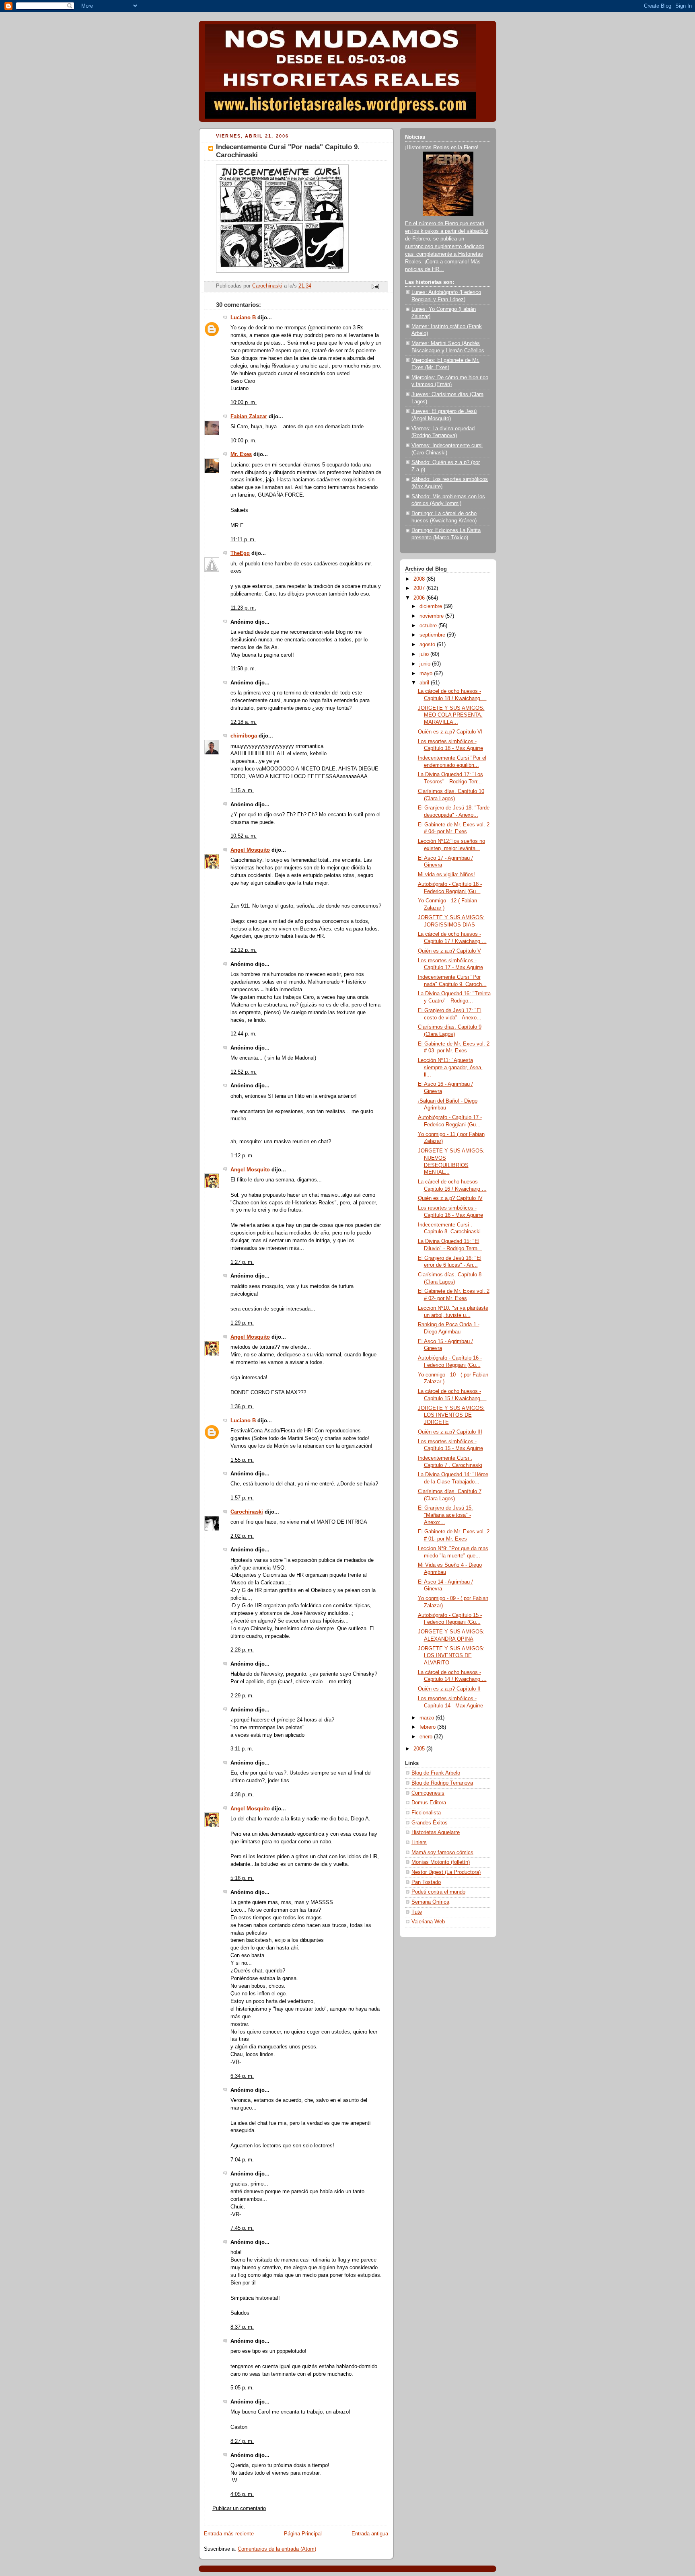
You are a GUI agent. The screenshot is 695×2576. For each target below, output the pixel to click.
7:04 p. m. (242, 2160)
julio (425, 654)
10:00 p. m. (244, 403)
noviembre (432, 616)
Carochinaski (247, 1512)
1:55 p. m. (242, 1460)
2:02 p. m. (242, 1536)
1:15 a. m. (242, 791)
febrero (428, 1727)
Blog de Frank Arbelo (436, 1773)
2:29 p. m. (242, 1696)
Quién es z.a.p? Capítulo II (449, 1689)
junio (426, 664)
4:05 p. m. (242, 2494)
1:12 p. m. (242, 1156)
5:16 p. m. (242, 1878)
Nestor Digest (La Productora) (446, 1872)
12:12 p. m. (244, 950)
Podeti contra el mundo (438, 1892)
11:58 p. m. (243, 669)
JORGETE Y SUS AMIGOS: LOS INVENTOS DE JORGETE (451, 1415)
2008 (420, 579)
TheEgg (240, 553)
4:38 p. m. (242, 1795)
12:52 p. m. (244, 1072)
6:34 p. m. (242, 2076)
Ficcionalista (426, 1813)
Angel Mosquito (250, 850)
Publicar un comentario (239, 2508)
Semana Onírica (430, 1902)
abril (425, 683)
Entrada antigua (370, 2534)
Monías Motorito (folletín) (441, 1862)
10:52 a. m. (244, 836)
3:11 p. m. (242, 1749)
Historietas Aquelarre (436, 1832)
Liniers (419, 1843)
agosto (428, 645)
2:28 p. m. (242, 1650)
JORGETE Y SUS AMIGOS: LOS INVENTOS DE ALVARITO (451, 1656)
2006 (420, 598)
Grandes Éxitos (430, 1823)
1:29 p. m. (242, 1323)
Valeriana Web (428, 1922)
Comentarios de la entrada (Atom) (277, 2549)
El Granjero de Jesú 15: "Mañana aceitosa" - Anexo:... (445, 1515)
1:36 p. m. (242, 1407)
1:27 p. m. (242, 1262)
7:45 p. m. (242, 2228)
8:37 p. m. (242, 2327)
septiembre (433, 635)
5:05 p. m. (242, 2388)
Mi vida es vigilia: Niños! (446, 875)
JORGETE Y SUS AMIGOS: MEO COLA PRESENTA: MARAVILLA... (451, 715)
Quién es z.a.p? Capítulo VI (450, 732)
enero (427, 1737)
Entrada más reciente (229, 2534)
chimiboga (244, 736)
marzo (428, 1718)
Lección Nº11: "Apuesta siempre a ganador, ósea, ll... (450, 1067)
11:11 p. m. (243, 540)
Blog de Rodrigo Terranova (442, 1783)
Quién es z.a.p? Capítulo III (450, 1432)
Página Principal (303, 2534)
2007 (420, 588)
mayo (427, 674)
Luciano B (243, 318)
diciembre (432, 606)
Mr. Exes (241, 454)
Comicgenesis (428, 1793)
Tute (417, 1912)
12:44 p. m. (244, 1034)
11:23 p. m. (243, 608)
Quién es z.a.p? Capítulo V (449, 951)
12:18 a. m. (244, 722)
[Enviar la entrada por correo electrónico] (375, 286)
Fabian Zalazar (249, 417)
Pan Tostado (426, 1882)
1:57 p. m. (242, 1498)
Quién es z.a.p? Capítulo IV (450, 1198)
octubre (429, 626)
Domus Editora (429, 1803)
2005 (420, 1749)
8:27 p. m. (242, 2441)
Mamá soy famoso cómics (442, 1853)
